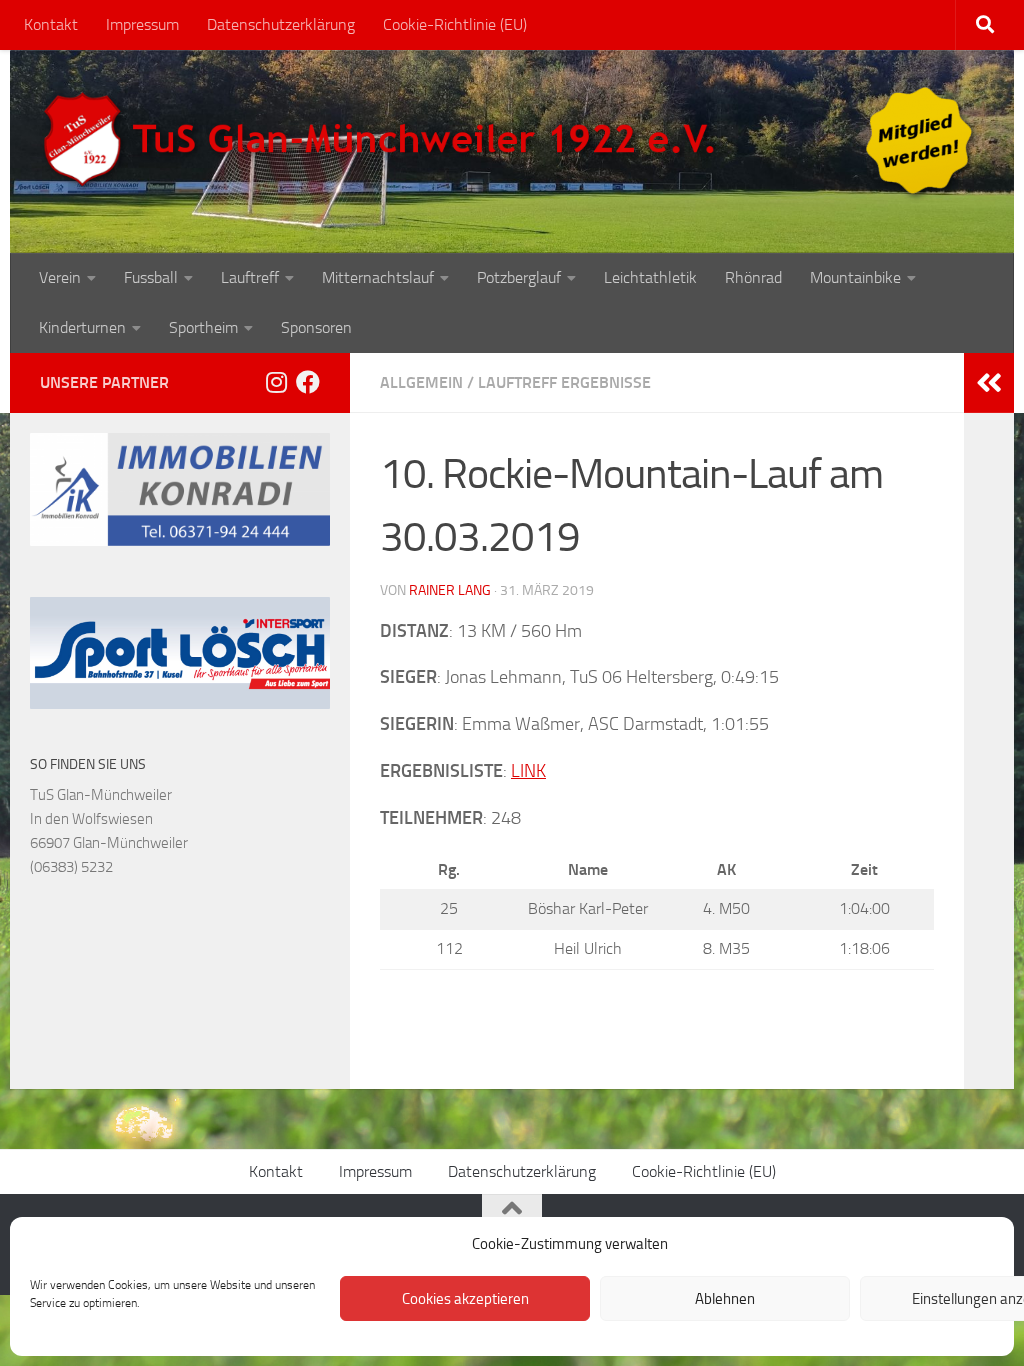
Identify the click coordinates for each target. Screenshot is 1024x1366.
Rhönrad (753, 277)
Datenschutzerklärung (281, 24)
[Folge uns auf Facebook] (308, 382)
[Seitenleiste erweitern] (989, 383)
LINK (528, 771)
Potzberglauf (519, 277)
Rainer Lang (450, 590)
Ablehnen (725, 1299)
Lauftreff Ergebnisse (564, 382)
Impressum (142, 24)
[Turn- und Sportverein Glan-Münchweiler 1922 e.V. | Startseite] (384, 140)
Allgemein (421, 382)
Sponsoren (316, 327)
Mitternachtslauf (378, 277)
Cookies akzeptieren (465, 1299)
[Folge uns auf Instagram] (276, 382)
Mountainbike (855, 277)
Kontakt (51, 24)
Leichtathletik (650, 277)
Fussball (151, 277)
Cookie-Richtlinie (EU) (455, 24)
